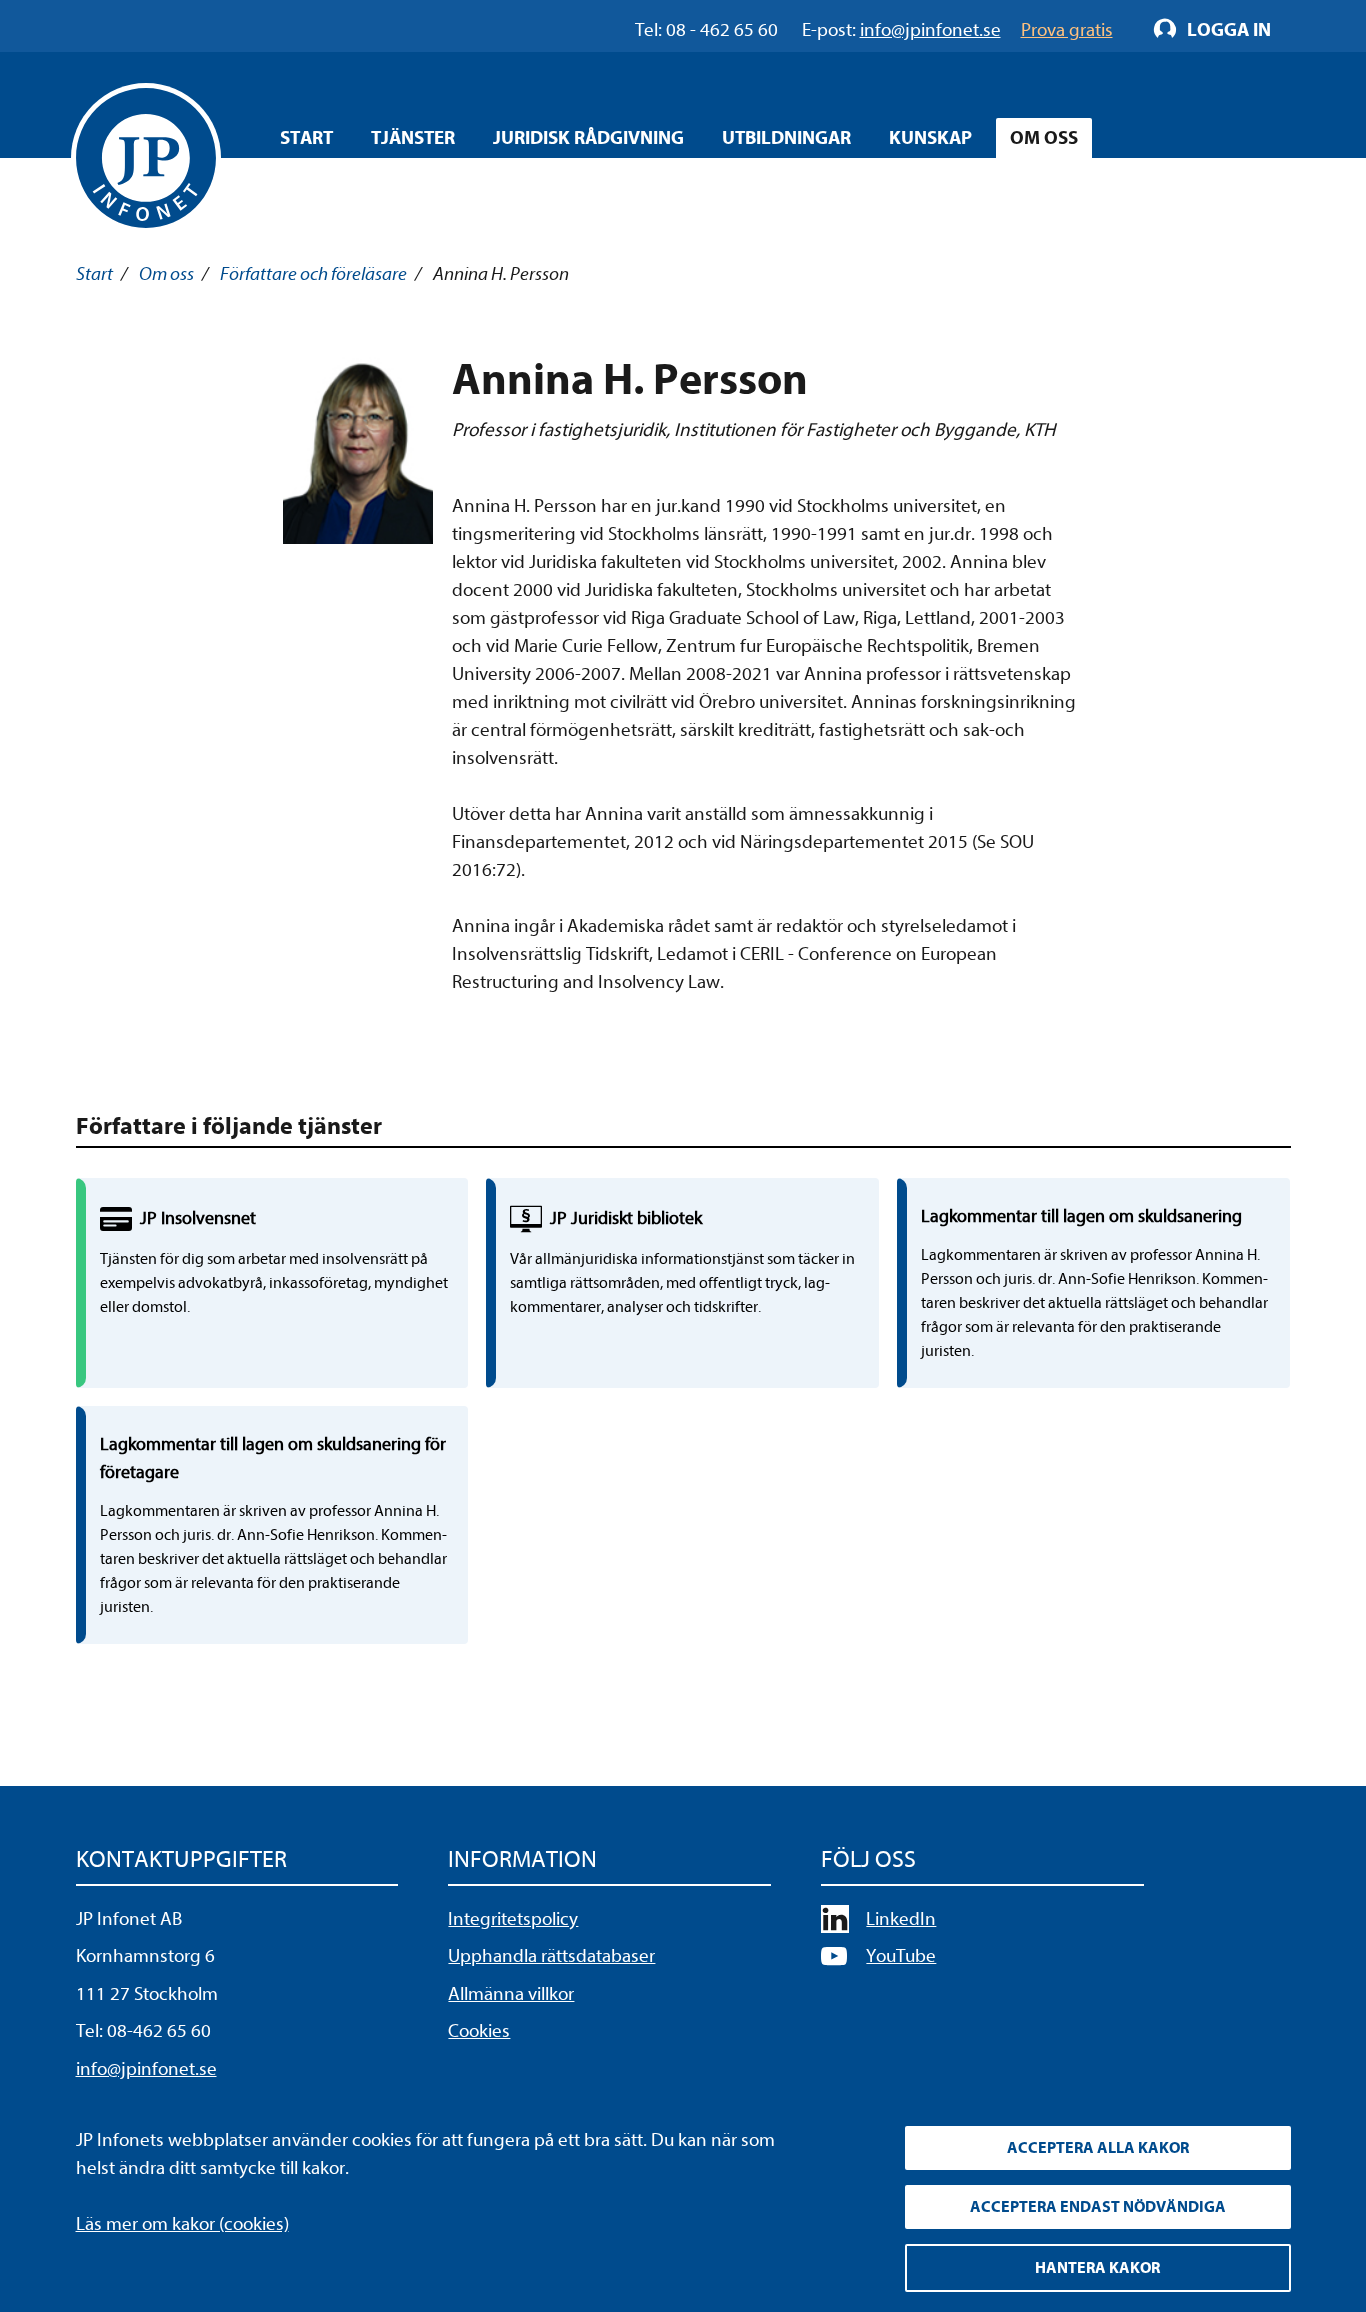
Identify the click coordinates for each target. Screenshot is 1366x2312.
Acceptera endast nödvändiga (1098, 2207)
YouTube (901, 1956)
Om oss (1044, 138)
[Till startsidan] (146, 158)
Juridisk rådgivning (588, 138)
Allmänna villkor (511, 1994)
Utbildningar (786, 138)
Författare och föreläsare (313, 274)
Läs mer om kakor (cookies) (182, 2224)
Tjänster (413, 138)
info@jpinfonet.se (146, 2069)
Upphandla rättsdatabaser (551, 1956)
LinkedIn (901, 1919)
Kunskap (930, 138)
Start (306, 138)
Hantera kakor (1097, 2268)
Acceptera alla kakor (1098, 2148)
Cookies (479, 2031)
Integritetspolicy (513, 1919)
